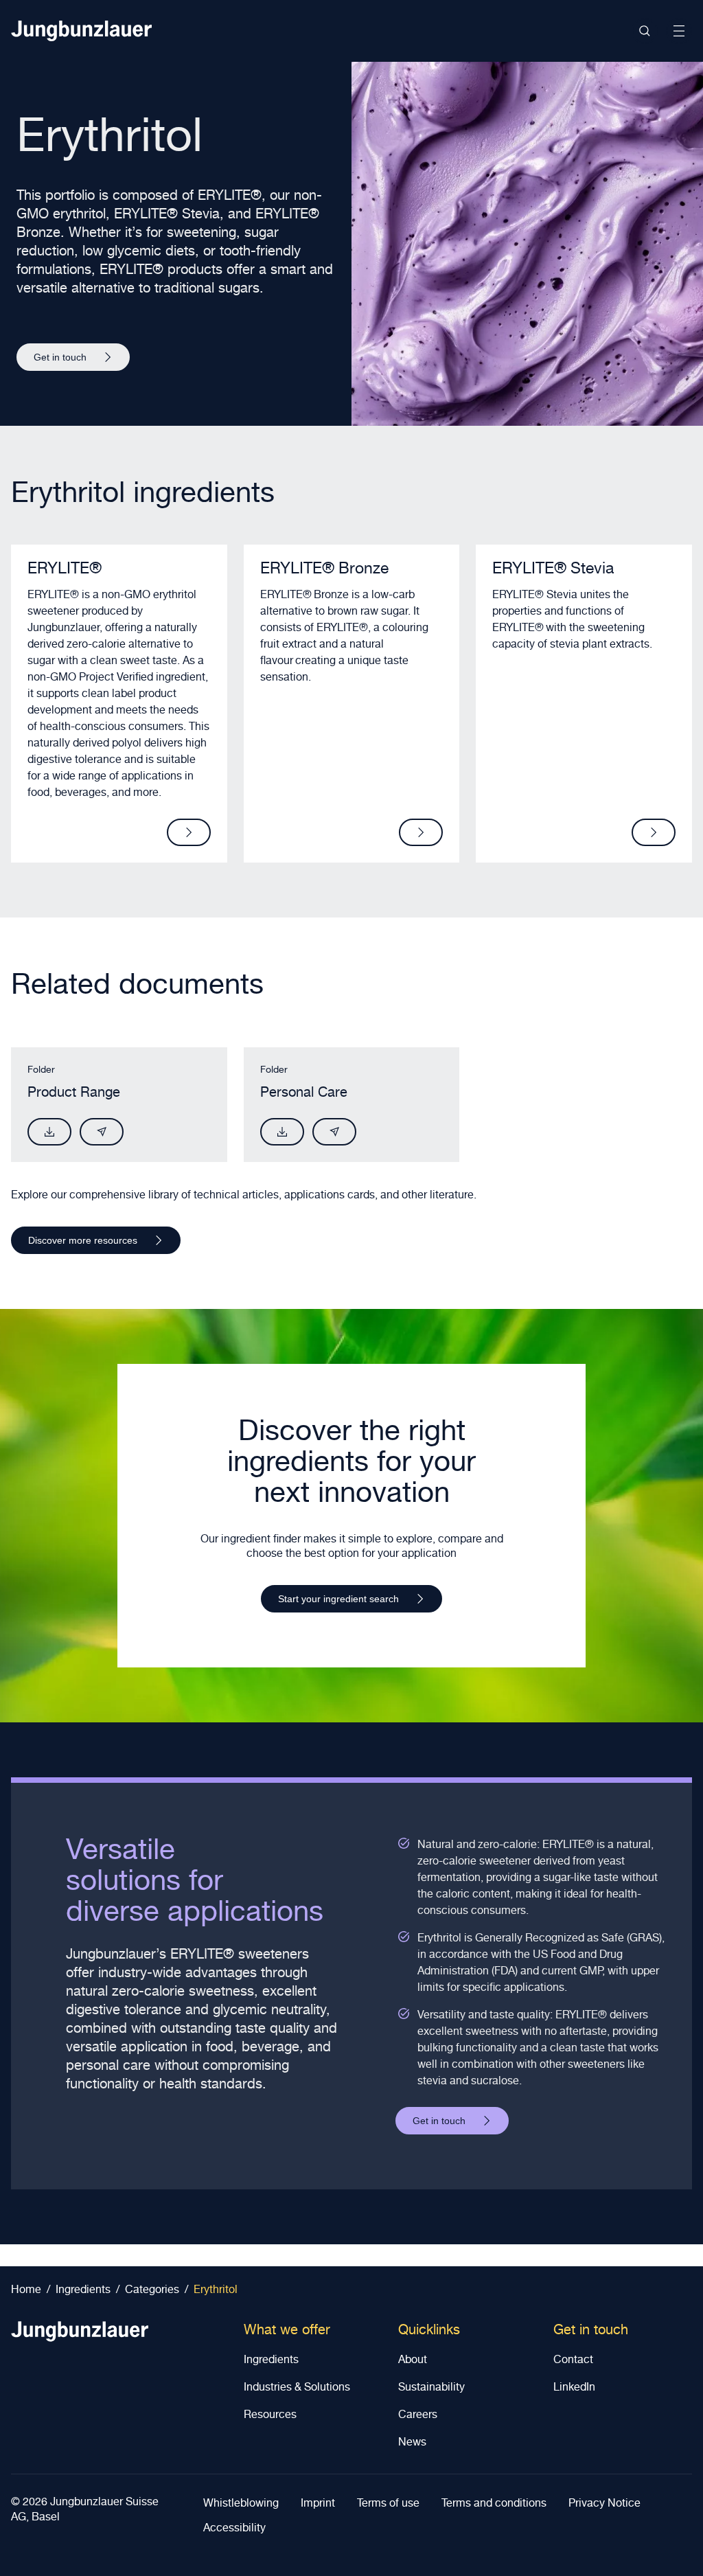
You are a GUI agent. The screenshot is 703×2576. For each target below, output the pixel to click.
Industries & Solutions (297, 2389)
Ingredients (271, 2361)
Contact (573, 2361)
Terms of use (388, 2505)
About (413, 2361)
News (412, 2443)
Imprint (318, 2505)
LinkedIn (574, 2389)
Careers (418, 2416)
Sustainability (431, 2389)
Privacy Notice (604, 2505)
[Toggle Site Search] (645, 31)
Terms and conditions (494, 2505)
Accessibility (234, 2529)
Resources (270, 2416)
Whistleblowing (241, 2505)
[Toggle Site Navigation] (679, 31)
